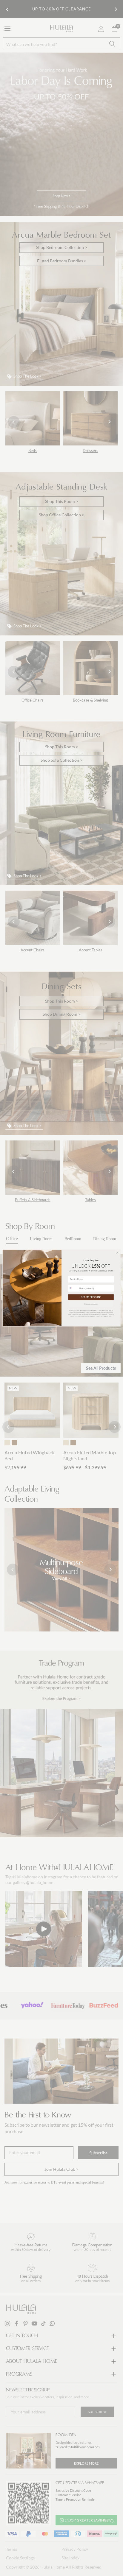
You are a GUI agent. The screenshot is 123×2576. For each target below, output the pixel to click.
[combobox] (73, 1288)
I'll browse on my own (91, 1304)
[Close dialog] (117, 1253)
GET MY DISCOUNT (91, 1297)
